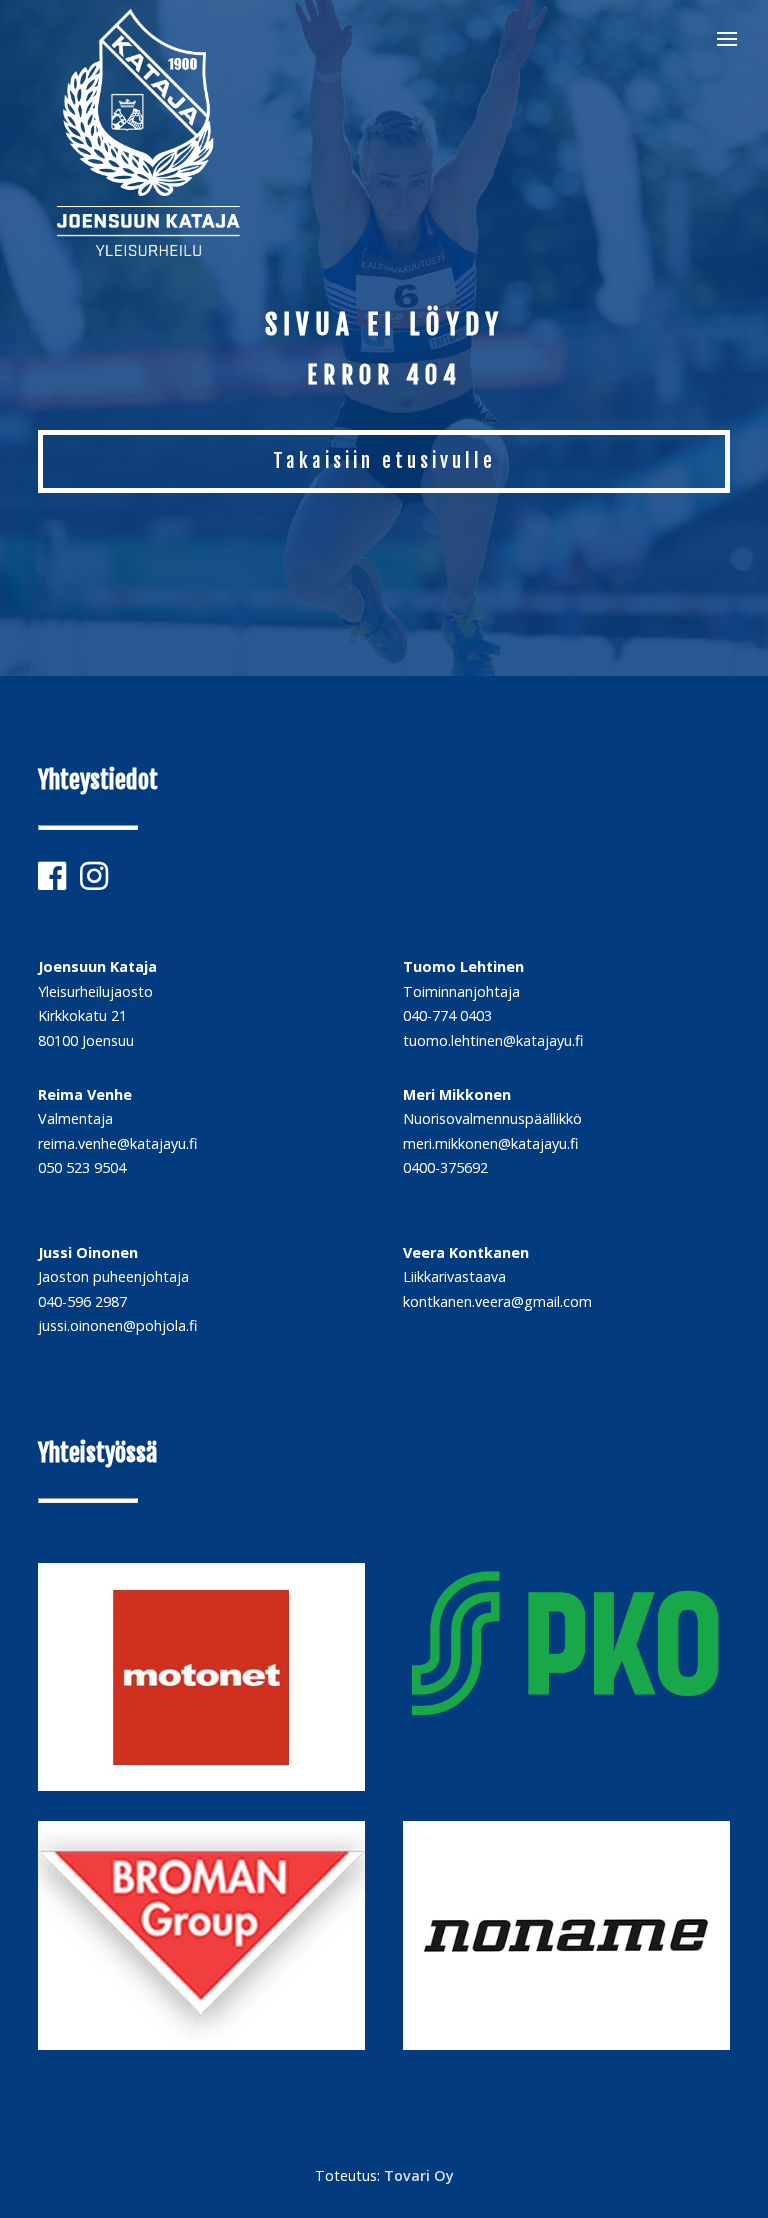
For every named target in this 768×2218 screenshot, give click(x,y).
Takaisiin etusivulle (384, 461)
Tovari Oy (419, 2175)
